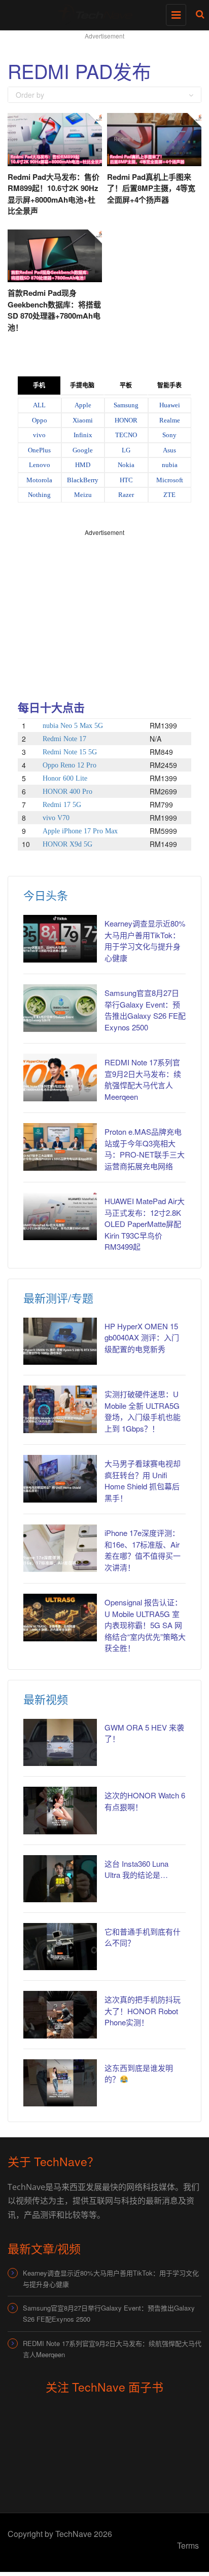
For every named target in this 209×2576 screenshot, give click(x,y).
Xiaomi (83, 420)
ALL (39, 405)
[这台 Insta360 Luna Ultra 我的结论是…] (60, 1879)
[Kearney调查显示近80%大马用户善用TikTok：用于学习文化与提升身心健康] (60, 938)
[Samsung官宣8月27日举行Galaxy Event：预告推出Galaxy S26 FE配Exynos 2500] (60, 1008)
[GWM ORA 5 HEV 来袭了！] (60, 1742)
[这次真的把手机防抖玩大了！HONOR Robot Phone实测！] (60, 2014)
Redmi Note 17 (64, 739)
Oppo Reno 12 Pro (69, 765)
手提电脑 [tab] (82, 386)
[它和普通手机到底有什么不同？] (60, 1947)
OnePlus (39, 450)
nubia (170, 465)
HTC (126, 480)
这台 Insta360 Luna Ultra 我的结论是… (136, 1869)
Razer (126, 495)
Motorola (39, 480)
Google (83, 450)
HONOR (126, 420)
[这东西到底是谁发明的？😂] (60, 2083)
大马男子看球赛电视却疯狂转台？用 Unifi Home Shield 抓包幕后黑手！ (143, 1481)
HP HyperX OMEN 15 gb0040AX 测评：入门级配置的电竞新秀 (142, 1337)
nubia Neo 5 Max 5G (73, 726)
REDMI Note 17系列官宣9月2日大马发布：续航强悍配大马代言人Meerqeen (143, 1079)
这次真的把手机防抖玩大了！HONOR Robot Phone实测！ (143, 2011)
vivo (39, 435)
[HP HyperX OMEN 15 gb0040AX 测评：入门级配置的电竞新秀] (60, 1341)
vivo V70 (56, 818)
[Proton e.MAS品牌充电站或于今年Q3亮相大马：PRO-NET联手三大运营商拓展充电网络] (60, 1147)
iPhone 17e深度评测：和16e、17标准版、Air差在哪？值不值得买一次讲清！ (143, 1550)
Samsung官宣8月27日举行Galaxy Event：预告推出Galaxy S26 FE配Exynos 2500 (145, 1010)
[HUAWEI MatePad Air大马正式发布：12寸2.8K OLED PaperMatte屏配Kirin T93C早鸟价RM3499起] (60, 1216)
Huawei (170, 405)
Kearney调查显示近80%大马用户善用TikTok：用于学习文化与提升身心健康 (145, 940)
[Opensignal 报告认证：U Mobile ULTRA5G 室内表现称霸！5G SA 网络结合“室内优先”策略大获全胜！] (60, 1617)
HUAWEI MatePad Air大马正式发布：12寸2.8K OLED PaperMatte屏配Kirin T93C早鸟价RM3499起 (145, 1224)
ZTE (169, 495)
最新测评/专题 (58, 1298)
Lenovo (40, 465)
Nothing (39, 495)
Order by (30, 95)
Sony (169, 435)
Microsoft (170, 480)
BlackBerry (83, 480)
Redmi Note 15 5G (70, 752)
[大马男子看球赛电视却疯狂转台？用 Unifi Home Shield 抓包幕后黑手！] (60, 1478)
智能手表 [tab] (169, 386)
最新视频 (46, 1699)
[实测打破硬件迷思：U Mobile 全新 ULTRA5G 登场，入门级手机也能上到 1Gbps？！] (60, 1409)
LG (126, 450)
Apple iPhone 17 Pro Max (80, 831)
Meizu (83, 495)
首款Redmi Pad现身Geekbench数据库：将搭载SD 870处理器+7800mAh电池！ (54, 310)
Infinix (83, 435)
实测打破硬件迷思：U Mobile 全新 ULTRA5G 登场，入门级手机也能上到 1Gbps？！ (143, 1411)
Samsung (126, 405)
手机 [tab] (39, 386)
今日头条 (46, 895)
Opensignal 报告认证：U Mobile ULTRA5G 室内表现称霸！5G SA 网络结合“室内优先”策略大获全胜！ (145, 1625)
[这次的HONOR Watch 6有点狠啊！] (60, 1810)
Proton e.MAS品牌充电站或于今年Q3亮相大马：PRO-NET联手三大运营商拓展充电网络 (145, 1149)
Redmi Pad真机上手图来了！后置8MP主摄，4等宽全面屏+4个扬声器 (151, 188)
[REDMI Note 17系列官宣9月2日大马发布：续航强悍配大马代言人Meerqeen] (60, 1077)
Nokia (126, 465)
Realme (170, 420)
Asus (169, 450)
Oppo (40, 420)
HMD (83, 465)
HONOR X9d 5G (67, 844)
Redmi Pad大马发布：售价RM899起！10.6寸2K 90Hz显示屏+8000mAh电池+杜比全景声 (54, 194)
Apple (83, 405)
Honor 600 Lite (65, 778)
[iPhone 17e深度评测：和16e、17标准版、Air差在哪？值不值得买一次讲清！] (60, 1548)
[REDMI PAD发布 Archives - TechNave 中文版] (102, 13)
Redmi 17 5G (62, 805)
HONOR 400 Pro (67, 792)
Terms (188, 2545)
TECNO (126, 435)
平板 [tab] (126, 386)
